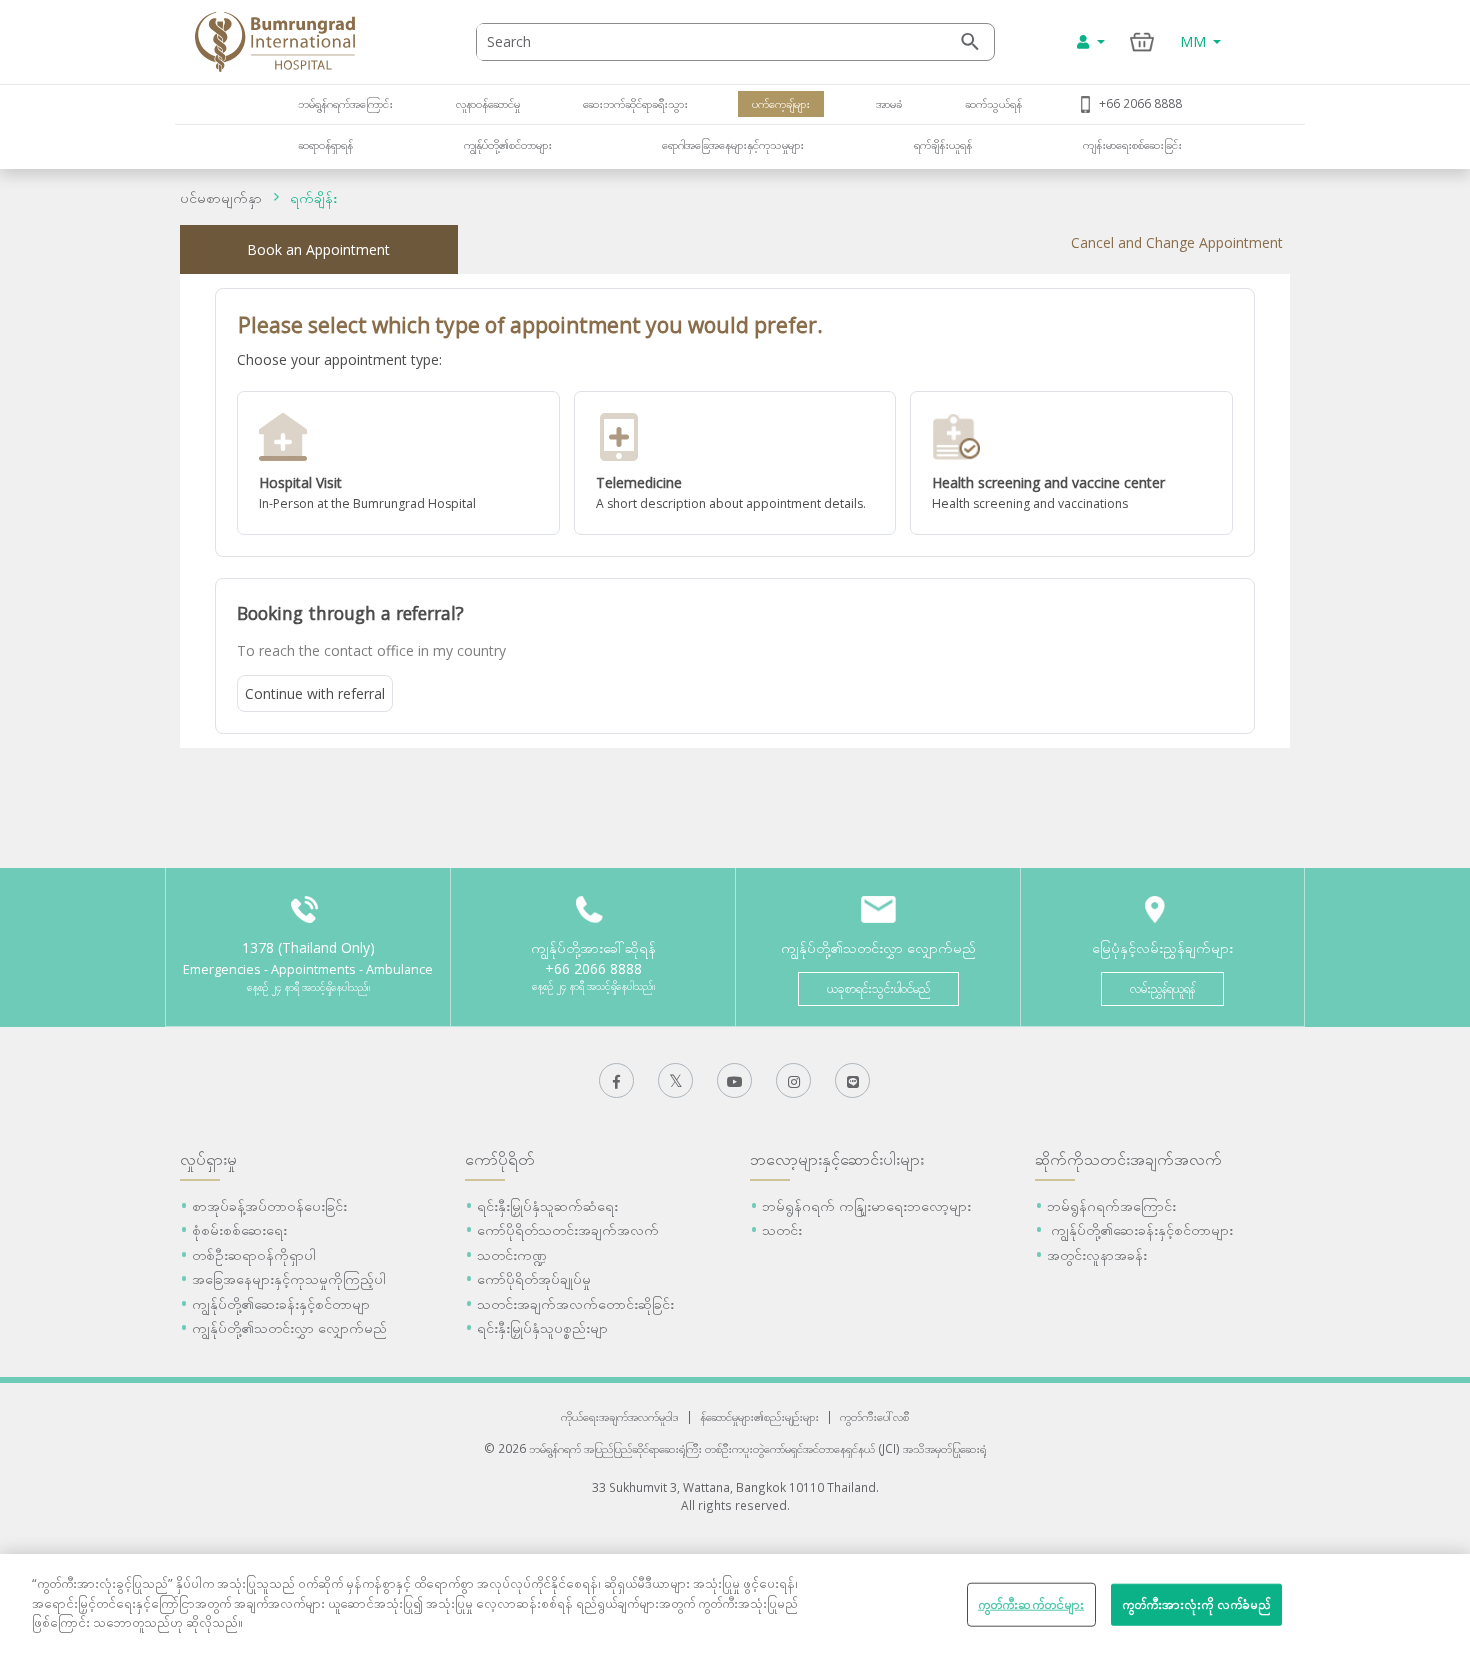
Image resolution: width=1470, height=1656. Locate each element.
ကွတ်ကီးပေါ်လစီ (874, 1416)
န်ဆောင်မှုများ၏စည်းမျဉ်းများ (759, 1416)
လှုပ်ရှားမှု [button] (208, 1159)
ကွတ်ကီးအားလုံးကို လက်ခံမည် (1197, 1604)
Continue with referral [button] (315, 693)
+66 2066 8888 (1140, 103)
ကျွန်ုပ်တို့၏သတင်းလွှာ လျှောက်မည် (289, 1327)
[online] (735, 463)
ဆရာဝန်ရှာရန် (325, 144)
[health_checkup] (1071, 463)
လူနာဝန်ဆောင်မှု (488, 103)
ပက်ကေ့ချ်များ (781, 103)
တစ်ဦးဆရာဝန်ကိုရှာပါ (254, 1254)
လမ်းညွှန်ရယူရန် (1162, 988)
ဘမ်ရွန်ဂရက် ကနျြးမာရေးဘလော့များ (866, 1205)
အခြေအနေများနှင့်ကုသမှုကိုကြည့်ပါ (289, 1278)
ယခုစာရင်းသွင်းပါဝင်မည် (878, 988)
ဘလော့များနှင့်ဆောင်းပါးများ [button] (837, 1159)
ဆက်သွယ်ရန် (993, 103)
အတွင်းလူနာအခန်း (1097, 1254)
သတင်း (782, 1229)
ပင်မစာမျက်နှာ (221, 197)
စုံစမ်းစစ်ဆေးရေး (239, 1229)
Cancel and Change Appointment (1177, 242)
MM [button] (1195, 41)
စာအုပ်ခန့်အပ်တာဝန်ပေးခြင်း (269, 1205)
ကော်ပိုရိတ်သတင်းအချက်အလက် (568, 1229)
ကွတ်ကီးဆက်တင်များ (1031, 1604)
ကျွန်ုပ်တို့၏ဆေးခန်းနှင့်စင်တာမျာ (281, 1303)
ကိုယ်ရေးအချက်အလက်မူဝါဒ (620, 1416)
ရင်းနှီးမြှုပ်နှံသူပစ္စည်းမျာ (542, 1327)
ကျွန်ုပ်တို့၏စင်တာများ (508, 144)
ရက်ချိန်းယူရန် (943, 144)
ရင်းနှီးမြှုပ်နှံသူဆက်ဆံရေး (547, 1205)
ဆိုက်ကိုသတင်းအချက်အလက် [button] (1128, 1159)
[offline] (398, 463)
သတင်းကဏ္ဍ (512, 1254)
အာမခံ (887, 103)
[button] (398, 463)
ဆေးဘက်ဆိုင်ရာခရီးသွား (635, 103)
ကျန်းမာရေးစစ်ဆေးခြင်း (1132, 144)
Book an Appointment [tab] (318, 249)
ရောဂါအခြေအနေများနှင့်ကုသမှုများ (733, 144)
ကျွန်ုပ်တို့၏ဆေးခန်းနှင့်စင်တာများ (1140, 1229)
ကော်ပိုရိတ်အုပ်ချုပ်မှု (534, 1278)
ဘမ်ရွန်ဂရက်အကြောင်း (345, 103)
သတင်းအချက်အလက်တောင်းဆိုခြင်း (575, 1303)
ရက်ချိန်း (313, 197)
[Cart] (1142, 41)
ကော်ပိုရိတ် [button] (500, 1159)
